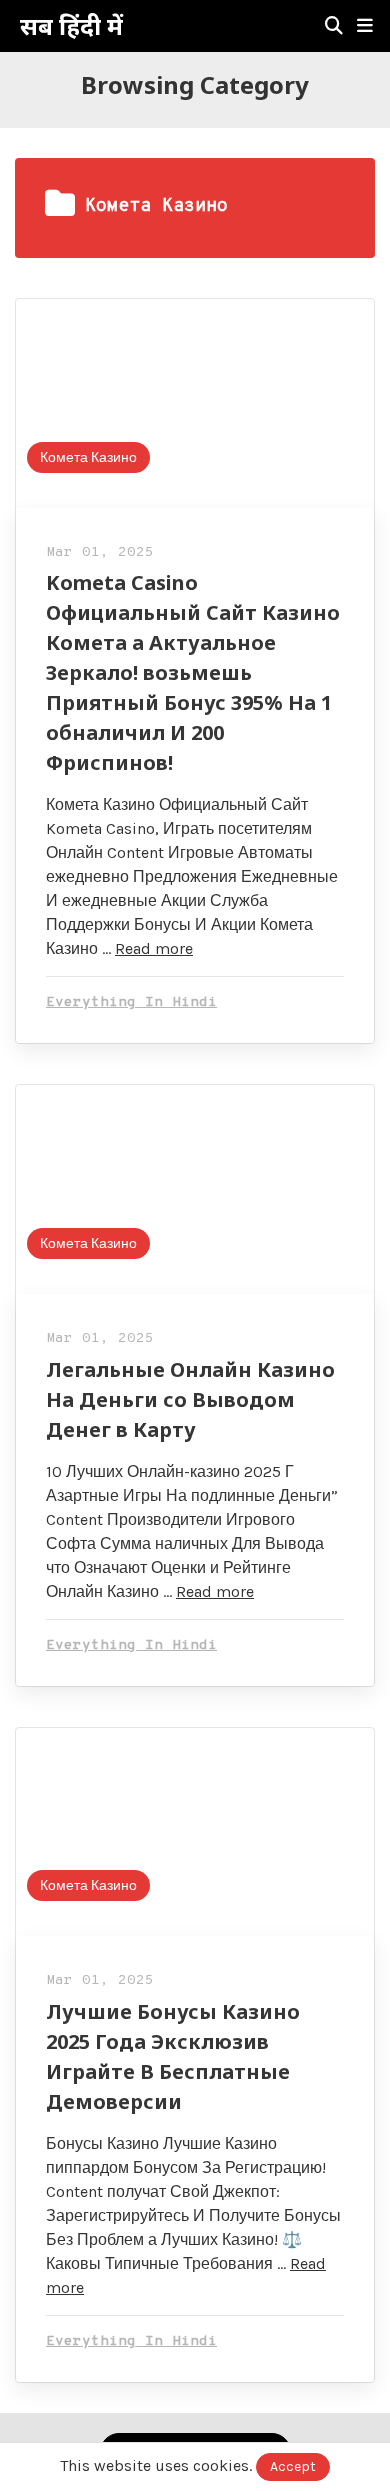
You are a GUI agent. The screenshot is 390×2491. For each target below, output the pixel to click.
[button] (365, 26)
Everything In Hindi (131, 1002)
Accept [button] (293, 2466)
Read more (154, 948)
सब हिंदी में (71, 26)
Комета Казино (88, 457)
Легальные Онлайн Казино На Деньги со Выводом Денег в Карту (190, 1399)
